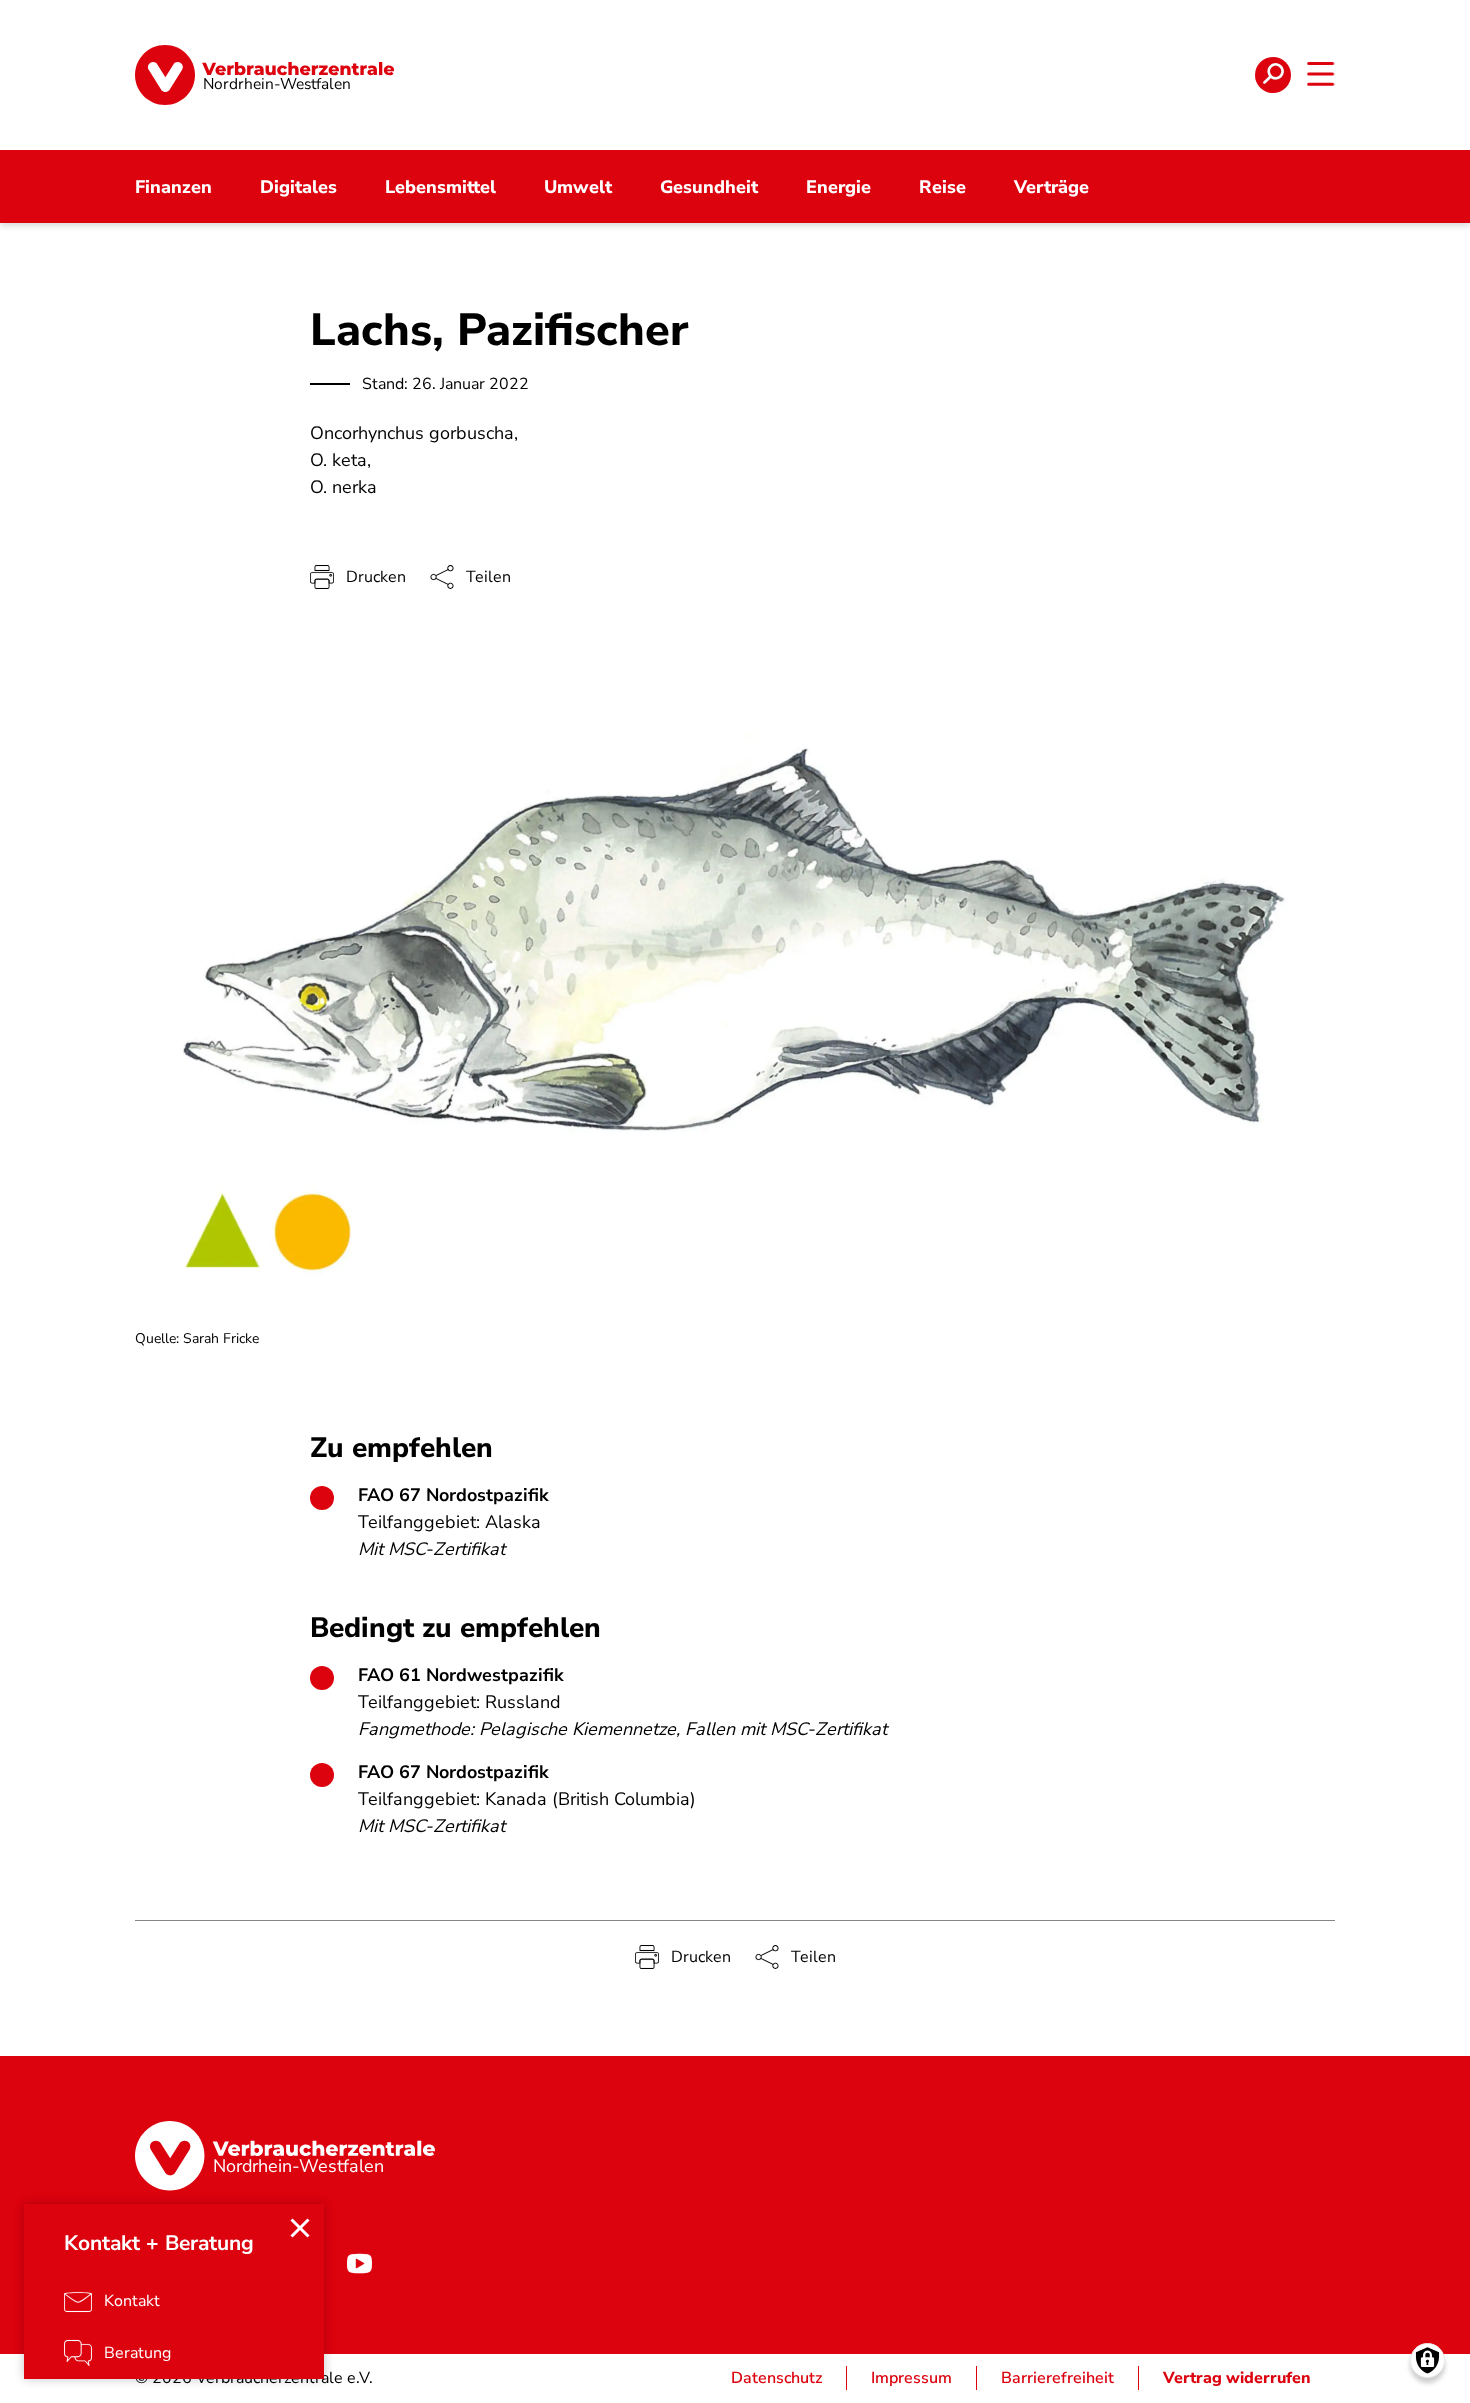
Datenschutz (776, 2378)
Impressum (911, 2378)
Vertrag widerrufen (1237, 2378)
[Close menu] (300, 2228)
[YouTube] (359, 2264)
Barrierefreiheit (1057, 2378)
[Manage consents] (1427, 2360)
